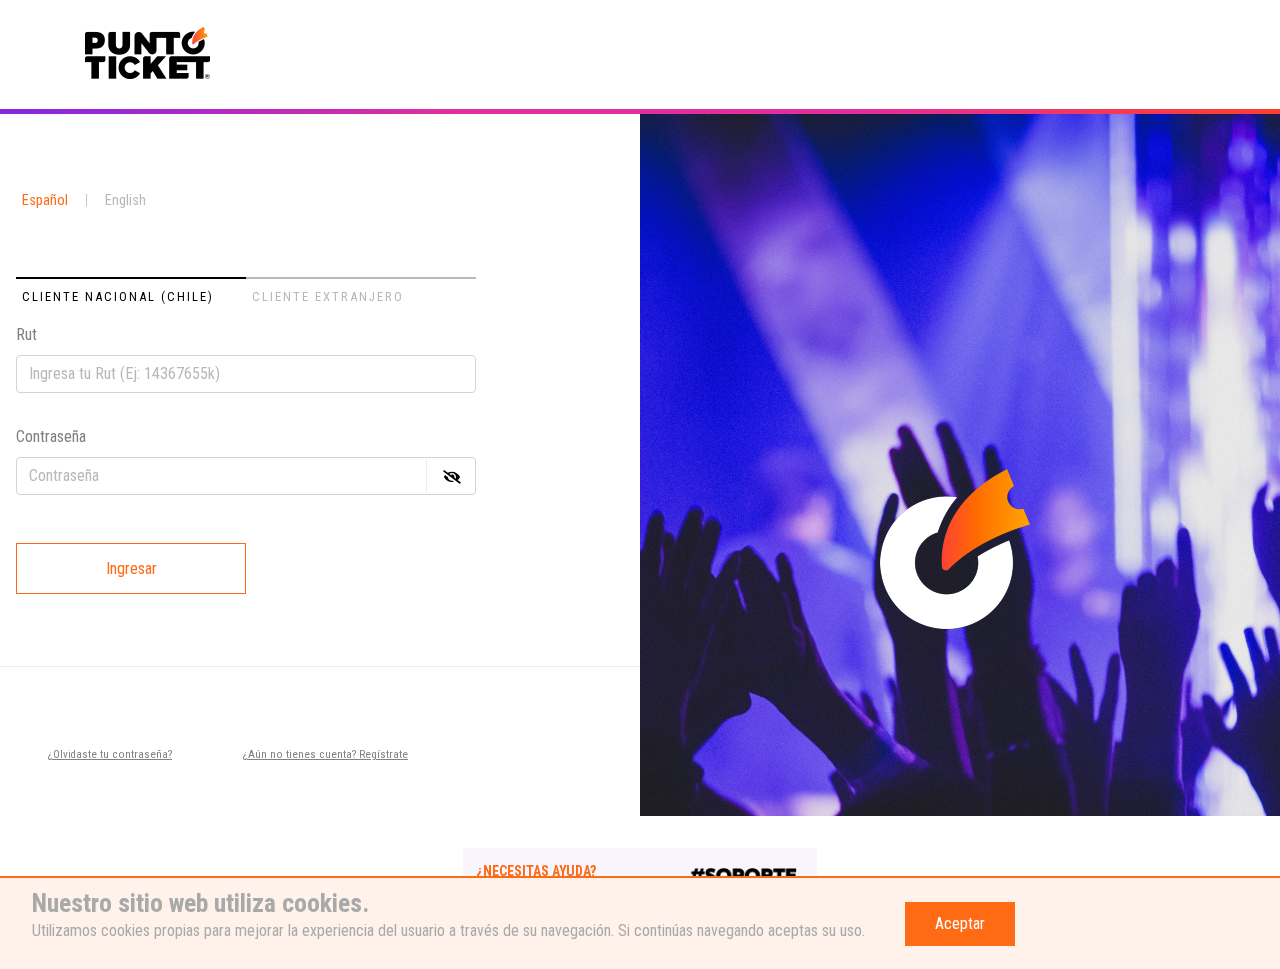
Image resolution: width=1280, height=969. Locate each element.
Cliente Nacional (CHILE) (118, 296)
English (125, 200)
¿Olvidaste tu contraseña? (110, 754)
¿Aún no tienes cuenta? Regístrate (325, 754)
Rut (26, 334)
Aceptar (960, 923)
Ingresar (131, 568)
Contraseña (51, 436)
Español (45, 200)
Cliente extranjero (328, 296)
